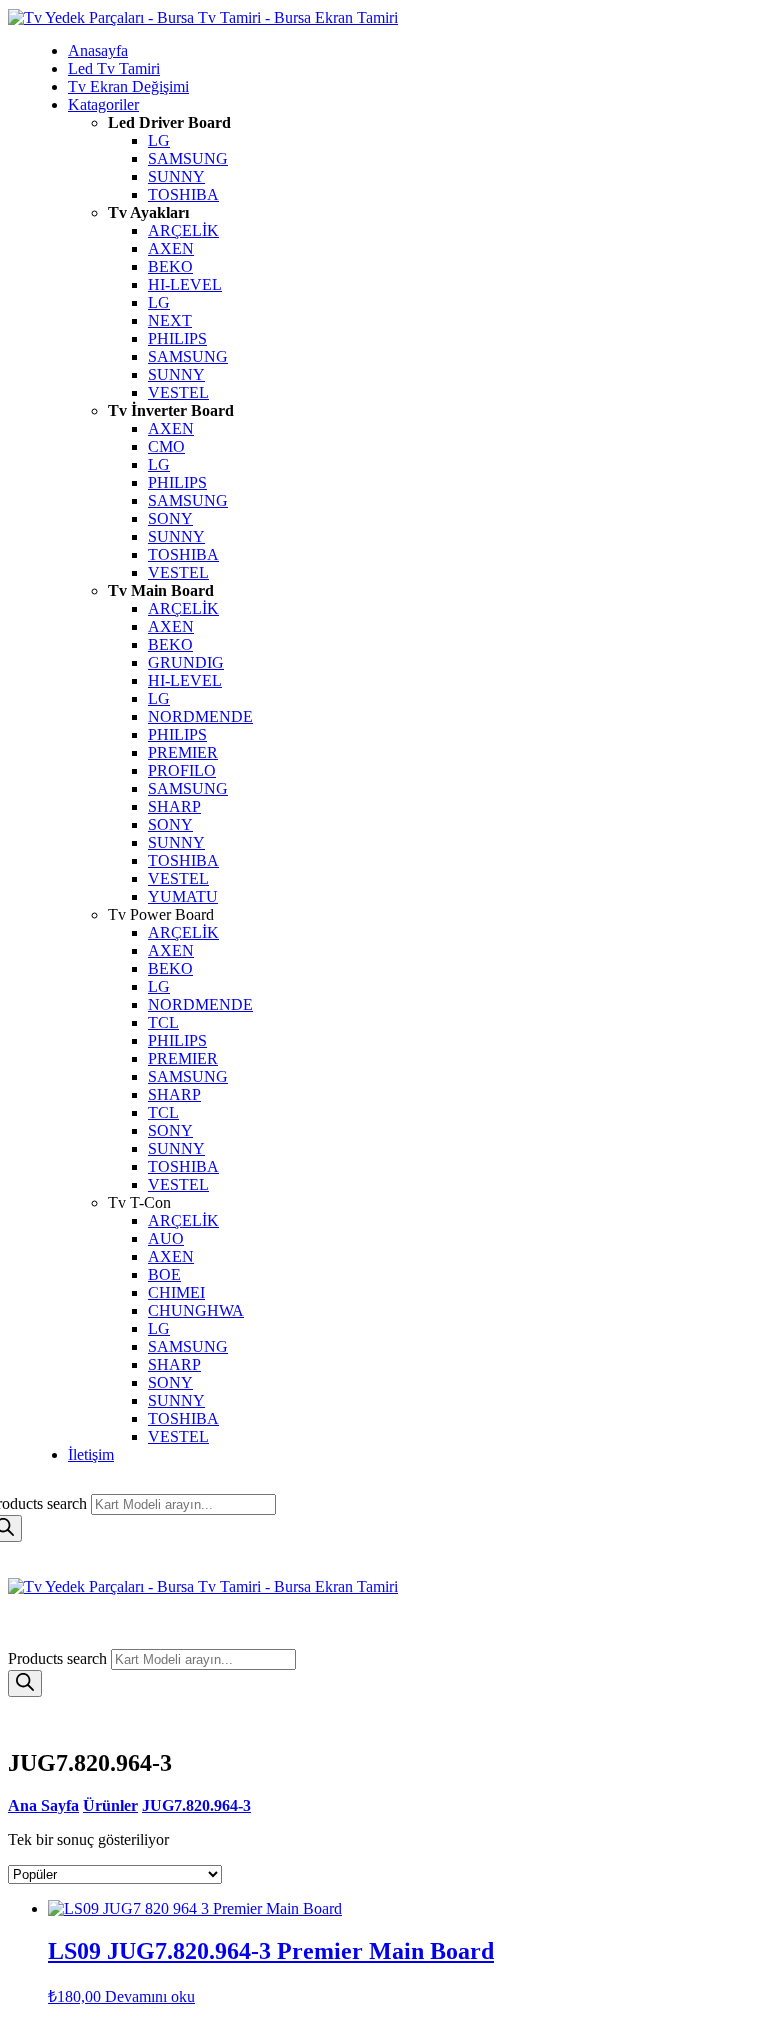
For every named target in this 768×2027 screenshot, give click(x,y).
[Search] (25, 1683)
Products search (59, 1658)
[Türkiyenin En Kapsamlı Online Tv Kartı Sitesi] (203, 17)
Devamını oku (150, 1996)
